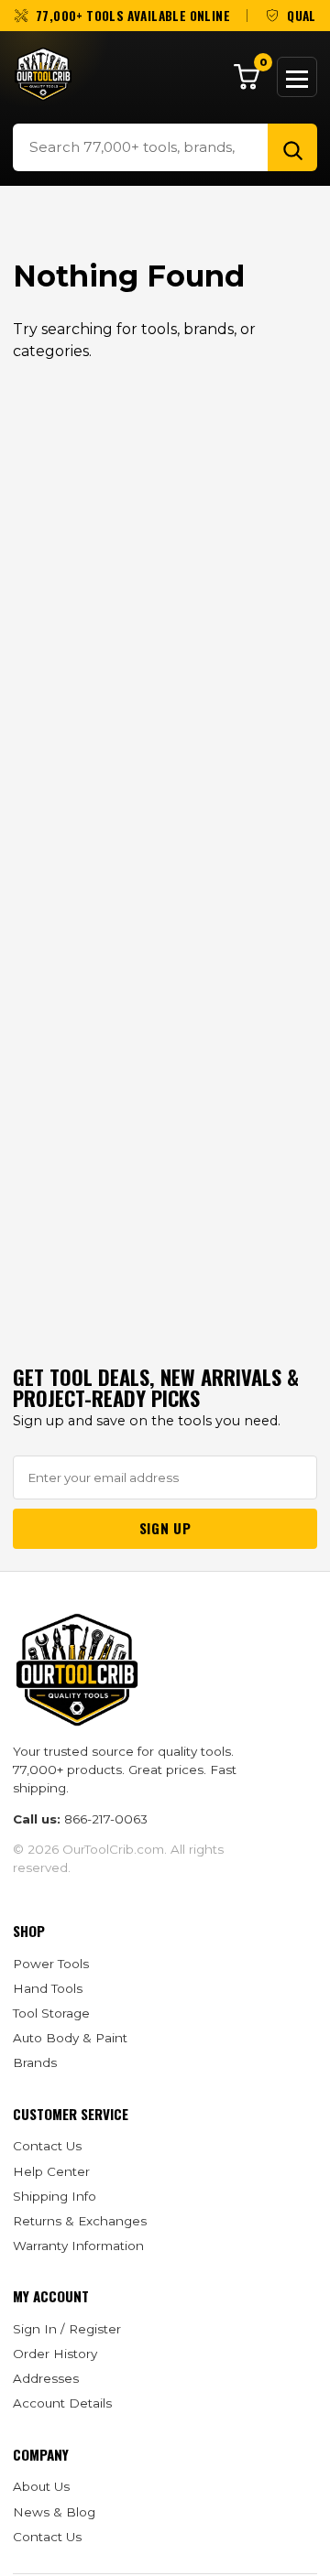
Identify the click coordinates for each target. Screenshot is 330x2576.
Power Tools (51, 1964)
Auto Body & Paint (70, 2038)
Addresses (46, 2378)
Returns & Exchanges (80, 2221)
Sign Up (165, 1528)
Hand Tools (48, 1988)
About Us (41, 2486)
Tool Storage (51, 2013)
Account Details (62, 2403)
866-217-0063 (106, 1819)
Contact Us (47, 2146)
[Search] (292, 147)
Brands (35, 2062)
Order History (55, 2354)
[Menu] (297, 77)
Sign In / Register (67, 2329)
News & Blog (54, 2512)
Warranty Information (78, 2246)
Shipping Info (55, 2196)
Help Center (51, 2171)
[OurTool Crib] (43, 74)
